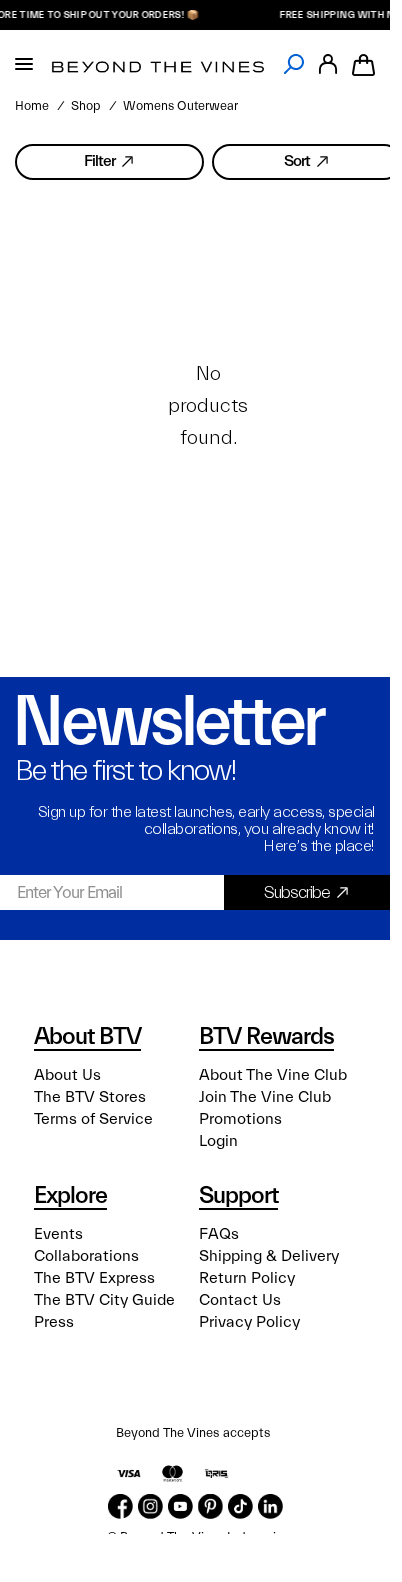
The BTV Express (94, 1278)
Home (32, 106)
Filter (99, 161)
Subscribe (297, 892)
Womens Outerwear (180, 106)
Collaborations (86, 1256)
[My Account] (328, 64)
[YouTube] (180, 1506)
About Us (67, 1075)
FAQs (219, 1234)
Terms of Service (93, 1119)
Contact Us (240, 1300)
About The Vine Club (273, 1075)
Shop (86, 106)
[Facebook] (120, 1506)
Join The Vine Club (265, 1097)
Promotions (240, 1119)
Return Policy (247, 1278)
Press (54, 1322)
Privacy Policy (249, 1322)
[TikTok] (240, 1506)
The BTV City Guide (104, 1300)
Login (218, 1141)
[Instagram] (150, 1506)
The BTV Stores (90, 1097)
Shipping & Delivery (269, 1256)
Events (58, 1234)
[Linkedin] (270, 1506)
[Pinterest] (210, 1506)
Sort (297, 161)
